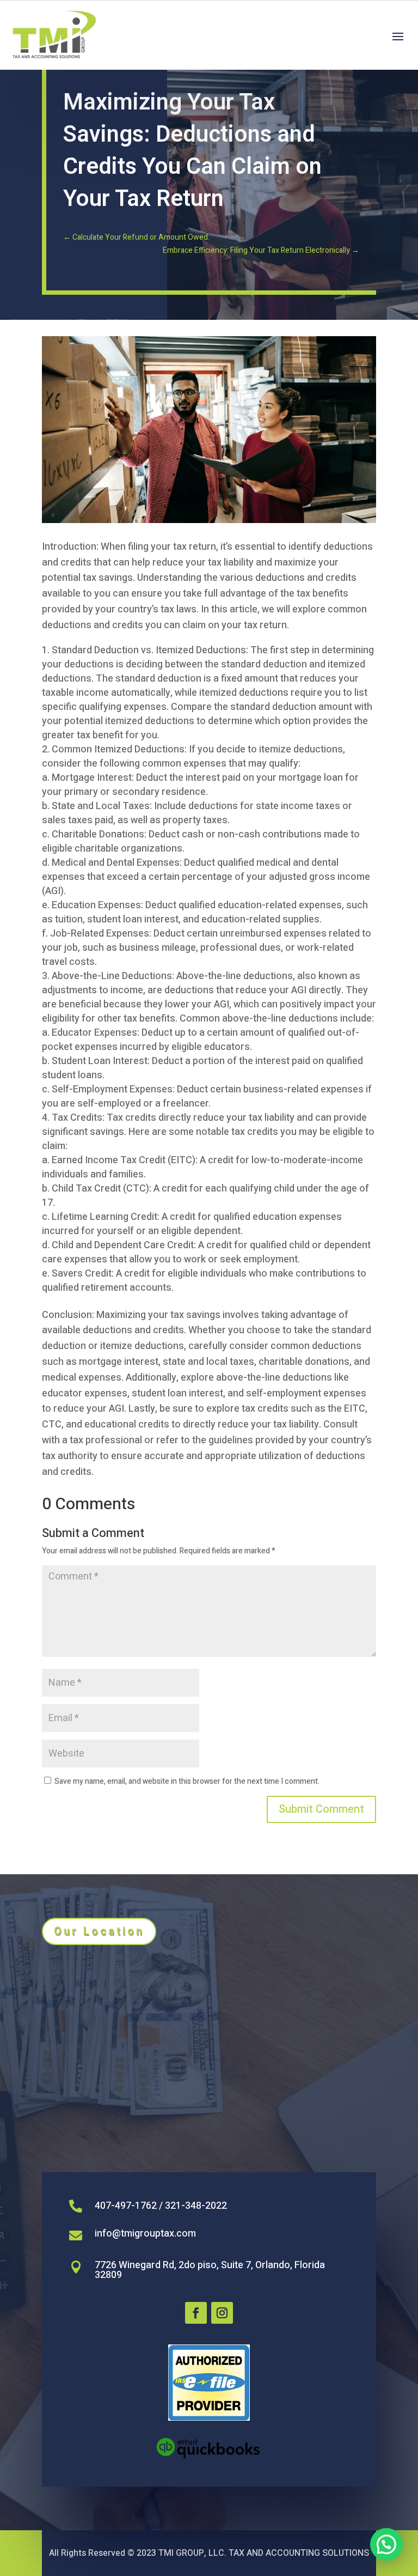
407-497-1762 (126, 2206)
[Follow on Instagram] (222, 2313)
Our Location (99, 1931)
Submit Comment (321, 1809)
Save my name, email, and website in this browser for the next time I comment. (187, 1781)
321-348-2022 (196, 2206)
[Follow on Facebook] (196, 2313)
